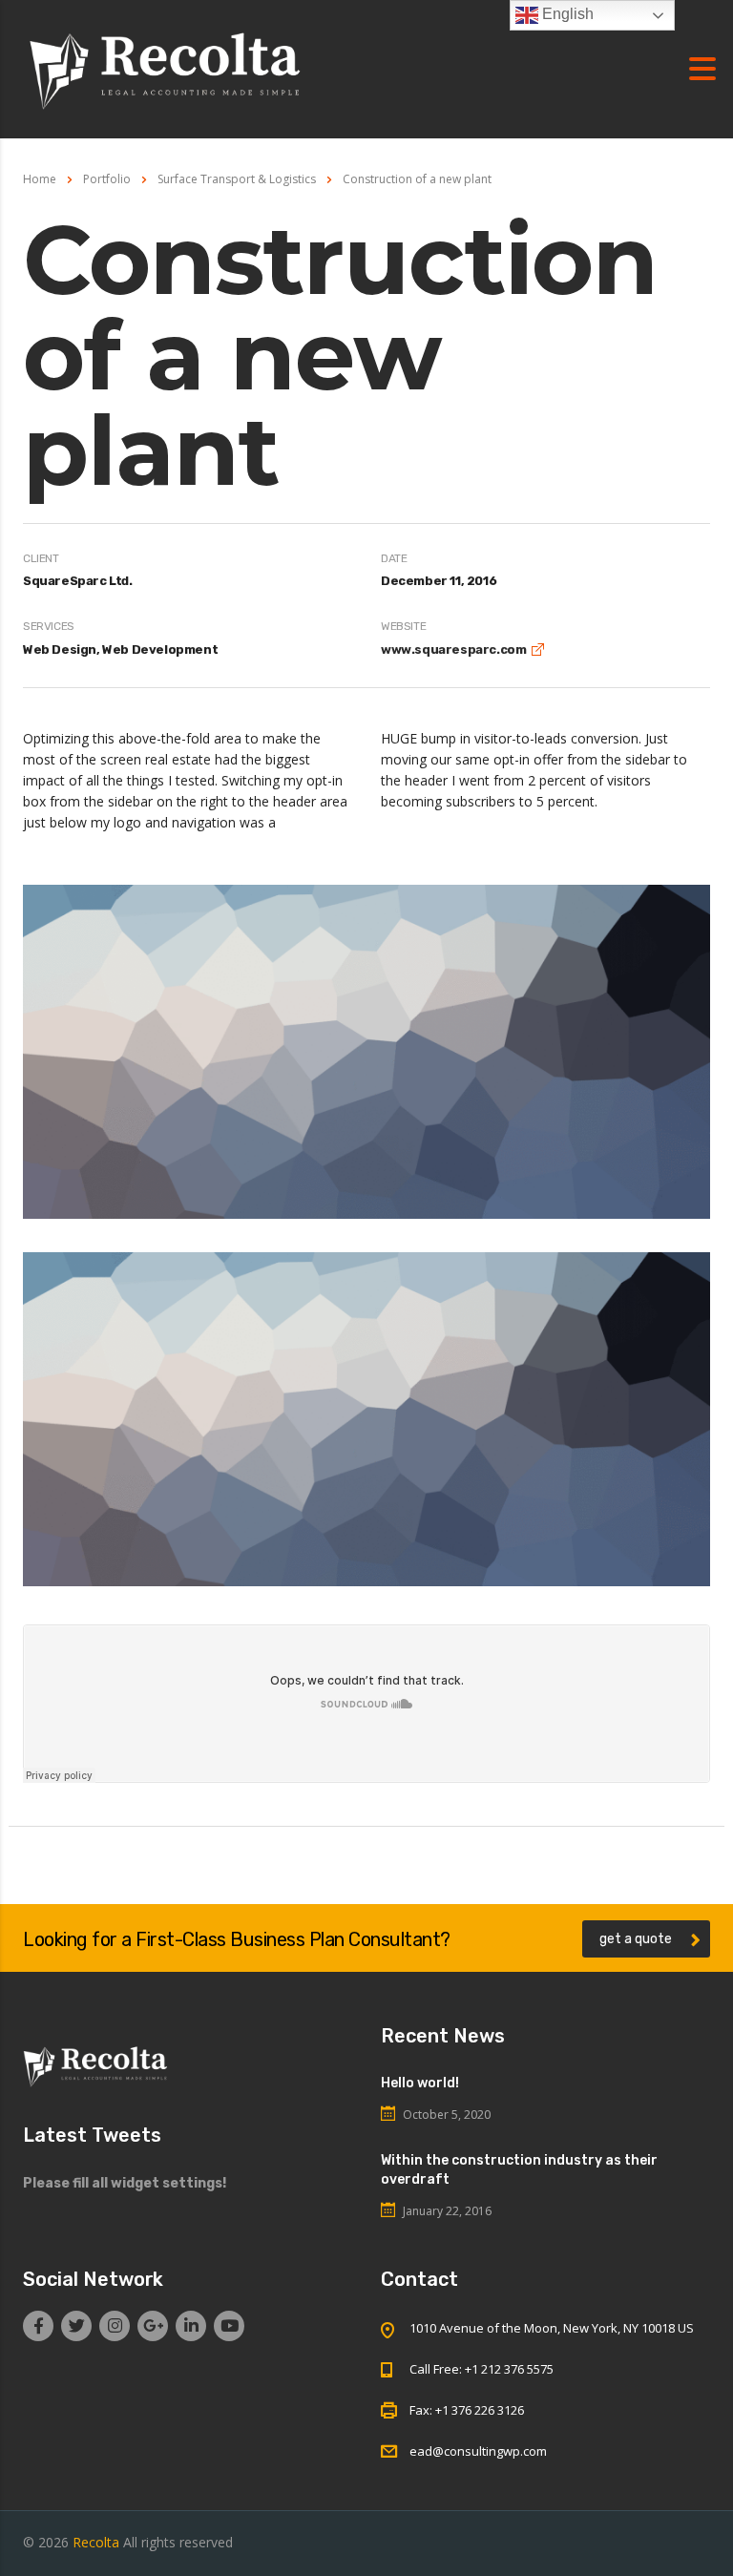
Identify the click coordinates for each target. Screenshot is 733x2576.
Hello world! (420, 2083)
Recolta (96, 2542)
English (566, 14)
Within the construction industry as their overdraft (519, 2170)
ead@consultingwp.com (478, 2451)
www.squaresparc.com (453, 649)
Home (40, 179)
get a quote (636, 1939)
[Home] (166, 67)
